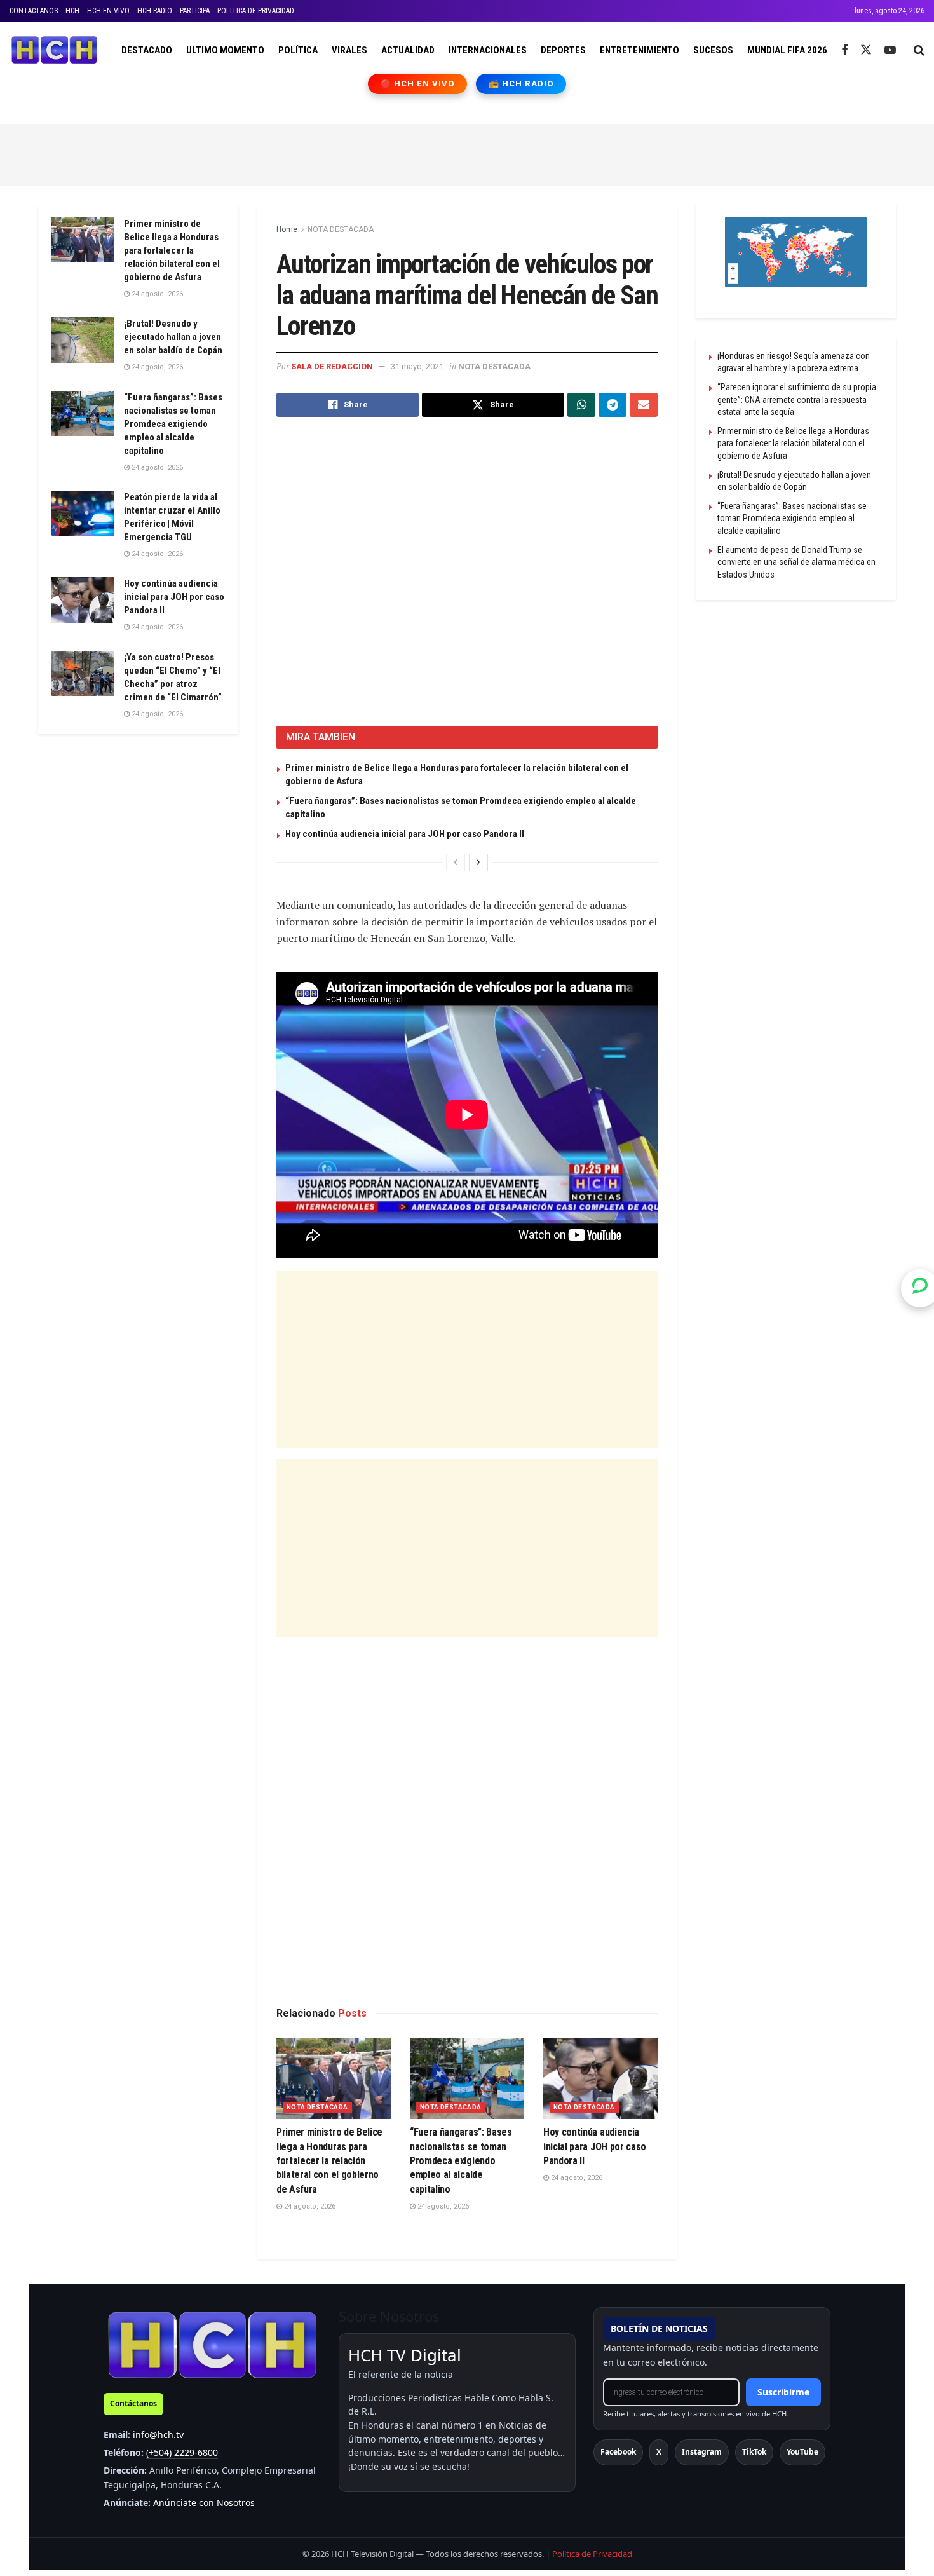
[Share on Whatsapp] (581, 405)
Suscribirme (783, 2392)
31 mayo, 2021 (417, 366)
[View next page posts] (478, 862)
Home (287, 229)
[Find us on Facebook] (844, 51)
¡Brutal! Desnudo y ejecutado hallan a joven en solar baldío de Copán (173, 337)
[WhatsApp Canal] (920, 1288)
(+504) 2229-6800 (182, 2452)
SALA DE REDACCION (332, 366)
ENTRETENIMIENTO (640, 50)
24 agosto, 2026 (309, 2206)
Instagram (702, 2452)
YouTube (802, 2452)
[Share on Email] (644, 405)
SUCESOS (713, 50)
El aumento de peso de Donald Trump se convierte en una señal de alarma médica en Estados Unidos (796, 562)
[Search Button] (919, 50)
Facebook (618, 2452)
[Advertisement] (467, 153)
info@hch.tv (158, 2435)
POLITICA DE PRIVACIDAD (256, 11)
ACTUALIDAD (408, 50)
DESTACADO (147, 50)
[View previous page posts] (456, 862)
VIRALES (349, 50)
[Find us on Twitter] (866, 50)
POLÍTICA (298, 50)
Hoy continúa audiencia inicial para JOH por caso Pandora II (405, 834)
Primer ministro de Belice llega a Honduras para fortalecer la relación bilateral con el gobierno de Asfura (329, 2161)
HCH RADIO (155, 11)
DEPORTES (563, 50)
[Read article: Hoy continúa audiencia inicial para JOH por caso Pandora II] (600, 2079)
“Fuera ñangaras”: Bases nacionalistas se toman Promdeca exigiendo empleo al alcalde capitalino (461, 2161)
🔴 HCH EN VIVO (418, 84)
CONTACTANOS (34, 11)
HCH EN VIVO (108, 11)
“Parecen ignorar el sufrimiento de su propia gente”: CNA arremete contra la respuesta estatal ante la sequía (797, 399)
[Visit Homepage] (54, 50)
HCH (72, 11)
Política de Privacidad (592, 2554)
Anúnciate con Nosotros (204, 2503)
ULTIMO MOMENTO (225, 50)
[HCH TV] (212, 2344)
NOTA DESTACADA (341, 229)
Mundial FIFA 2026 (787, 50)
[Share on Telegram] (613, 405)
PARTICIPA (195, 11)
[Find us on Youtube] (890, 51)
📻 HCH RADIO (521, 84)
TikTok (754, 2452)
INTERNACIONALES (488, 50)
